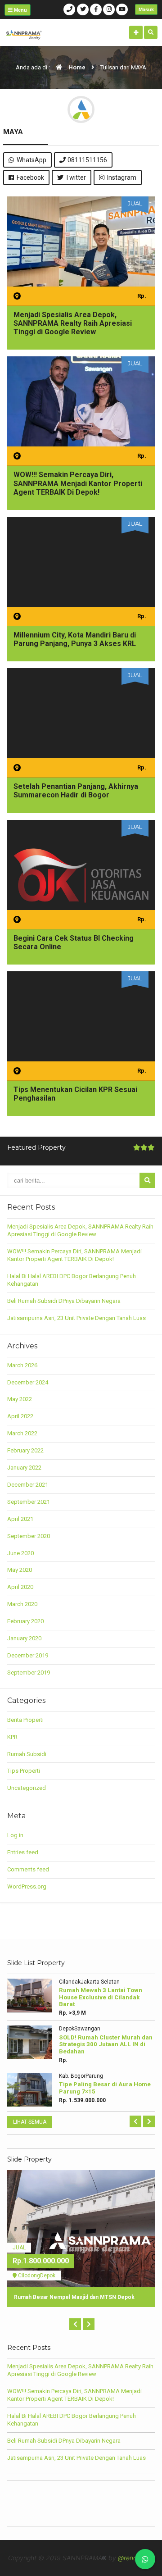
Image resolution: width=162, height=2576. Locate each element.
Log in (15, 1835)
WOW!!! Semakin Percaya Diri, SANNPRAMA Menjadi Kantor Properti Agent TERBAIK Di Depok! (78, 483)
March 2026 (22, 1365)
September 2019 (29, 1673)
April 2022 (20, 1416)
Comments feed (28, 1869)
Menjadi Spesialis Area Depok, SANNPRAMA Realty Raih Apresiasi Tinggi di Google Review (73, 323)
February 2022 (25, 1450)
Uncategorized (27, 1788)
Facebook (30, 177)
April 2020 (20, 1587)
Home (76, 67)
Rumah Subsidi (27, 1754)
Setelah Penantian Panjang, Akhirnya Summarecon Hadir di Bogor (76, 791)
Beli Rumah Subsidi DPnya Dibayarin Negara (64, 1301)
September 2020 (29, 1536)
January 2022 (24, 1468)
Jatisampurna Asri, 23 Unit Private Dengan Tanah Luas (76, 1318)
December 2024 (28, 1382)
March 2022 (22, 1433)
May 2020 (20, 1570)
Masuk (146, 9)
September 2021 (29, 1502)
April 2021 (20, 1519)
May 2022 (20, 1399)
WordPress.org (27, 1886)
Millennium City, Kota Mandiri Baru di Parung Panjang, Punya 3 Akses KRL (75, 639)
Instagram (122, 177)
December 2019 (28, 1655)
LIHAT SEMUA (30, 2122)
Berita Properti (25, 1720)
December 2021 (28, 1485)
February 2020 (25, 1621)
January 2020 (24, 1638)
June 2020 (20, 1553)
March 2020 (22, 1604)
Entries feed (23, 1852)
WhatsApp (31, 160)
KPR (12, 1737)
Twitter (76, 177)
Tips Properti (24, 1771)
